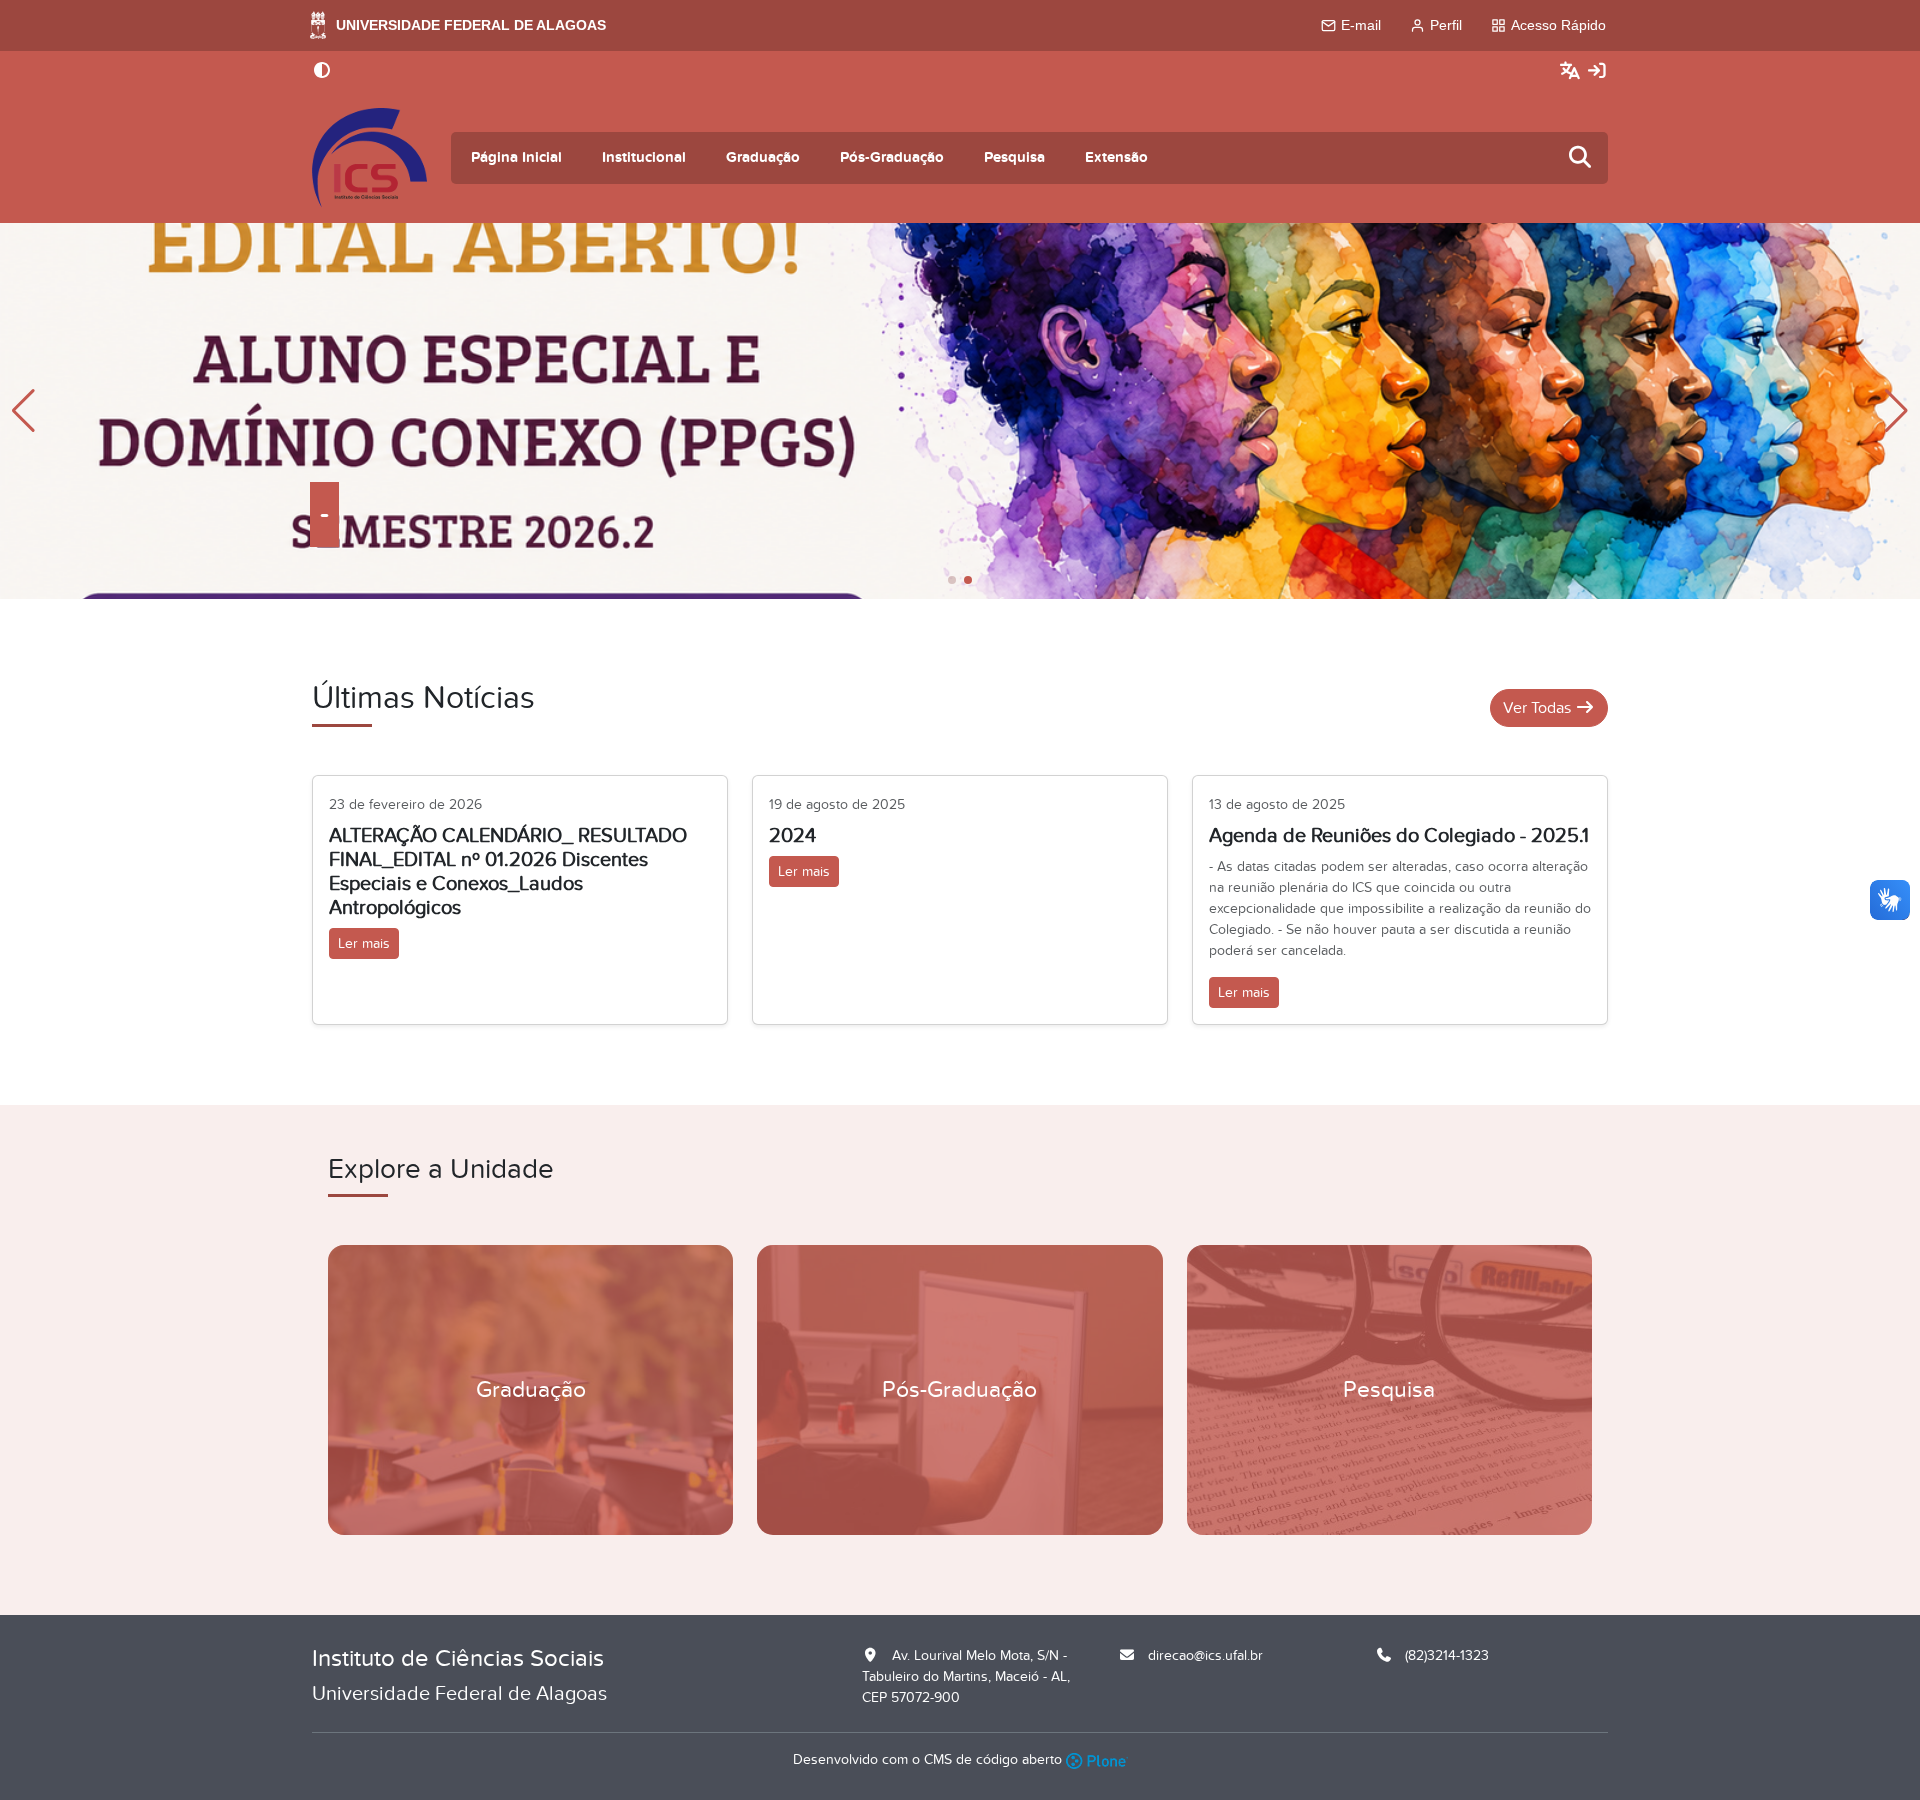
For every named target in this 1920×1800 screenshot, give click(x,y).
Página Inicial (516, 157)
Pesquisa (1014, 157)
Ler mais (364, 943)
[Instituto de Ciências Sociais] (369, 158)
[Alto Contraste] (322, 72)
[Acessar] (1597, 71)
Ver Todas (1539, 708)
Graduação (763, 157)
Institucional (644, 157)
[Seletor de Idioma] (1572, 71)
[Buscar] (1581, 158)
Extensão (1116, 157)
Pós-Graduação (892, 157)
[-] (960, 410)
